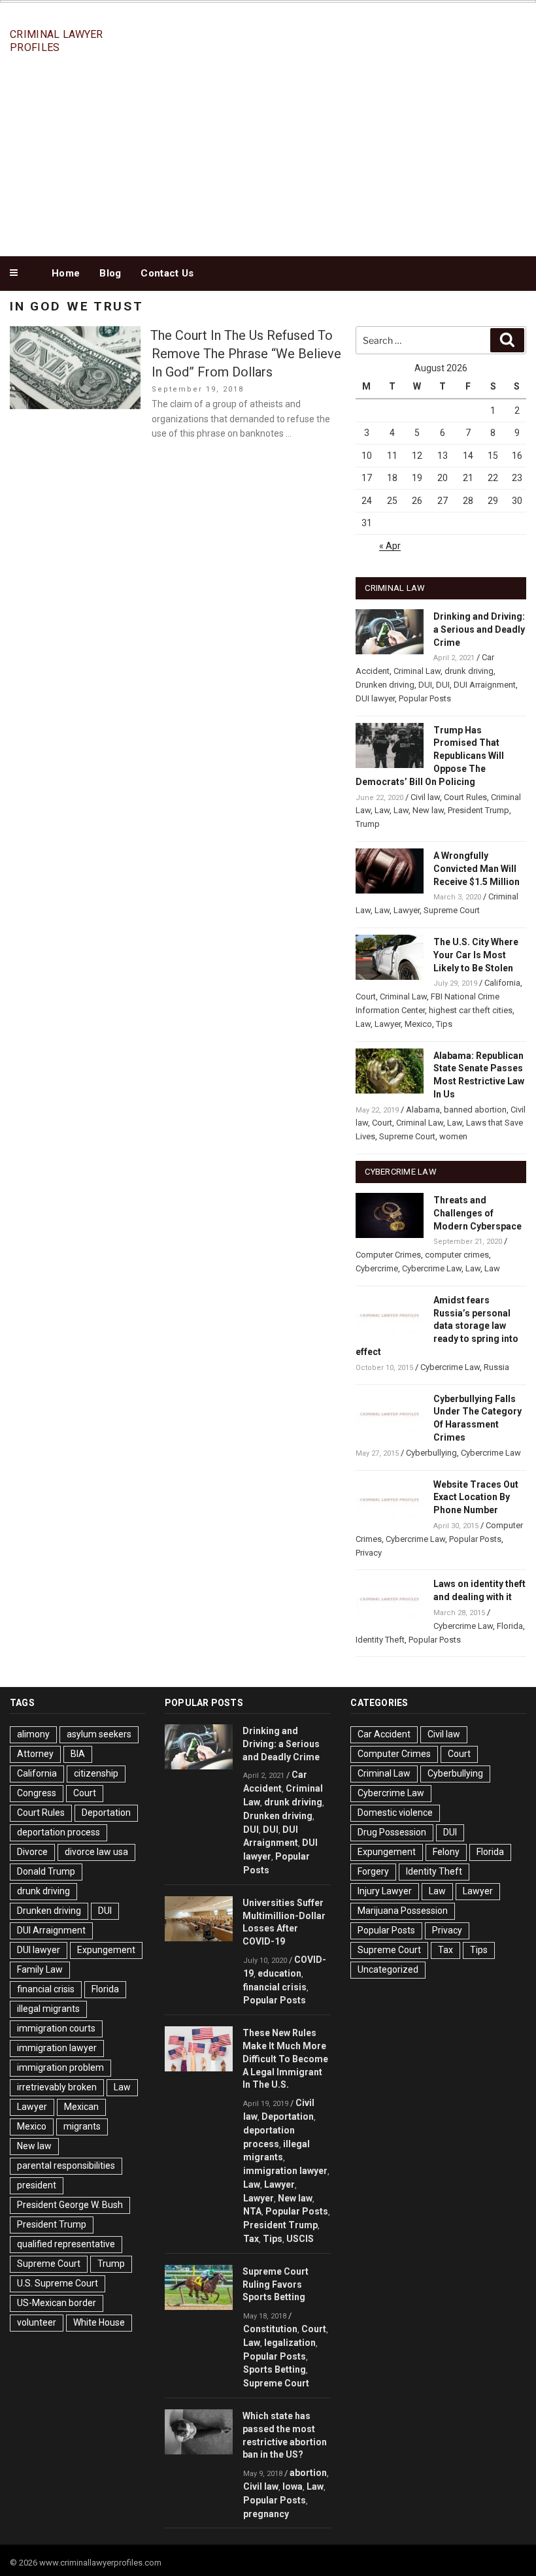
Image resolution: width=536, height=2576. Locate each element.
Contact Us (167, 273)
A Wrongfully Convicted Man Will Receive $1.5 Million (477, 869)
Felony (446, 1852)
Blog (110, 273)
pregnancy (266, 2514)
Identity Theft (380, 1640)
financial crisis (46, 1989)
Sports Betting (275, 2369)
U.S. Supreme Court (58, 2283)
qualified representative (66, 2244)
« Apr (390, 546)
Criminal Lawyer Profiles (57, 41)
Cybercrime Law (432, 1268)
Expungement (106, 1950)
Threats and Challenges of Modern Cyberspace (477, 1213)
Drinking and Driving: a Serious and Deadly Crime (479, 629)
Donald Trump (46, 1871)
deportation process (59, 1832)
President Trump (478, 810)
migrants (82, 2126)
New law (428, 810)
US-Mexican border (57, 2303)
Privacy (369, 1553)
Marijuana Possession (403, 1911)
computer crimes (457, 1255)
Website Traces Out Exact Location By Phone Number (476, 1497)
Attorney (35, 1754)
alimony (33, 1734)
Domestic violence (395, 1813)
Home (66, 273)
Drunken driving (385, 685)
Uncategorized (388, 1969)
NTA (252, 2211)
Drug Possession (392, 1832)
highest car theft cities (471, 1010)
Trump (368, 824)
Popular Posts (425, 698)
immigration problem (60, 2067)
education (279, 1973)
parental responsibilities (66, 2166)
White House (99, 2322)
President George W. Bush (70, 2205)
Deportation (106, 1813)
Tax (251, 2239)
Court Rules (465, 797)
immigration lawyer (57, 2048)
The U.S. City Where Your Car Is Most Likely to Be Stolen (476, 955)
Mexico (418, 1024)
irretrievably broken (57, 2087)
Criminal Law (417, 671)
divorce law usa (96, 1852)
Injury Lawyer (385, 1891)
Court (366, 996)
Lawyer (407, 910)
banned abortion (475, 1110)
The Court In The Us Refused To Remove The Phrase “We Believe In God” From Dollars (246, 354)
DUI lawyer (375, 698)
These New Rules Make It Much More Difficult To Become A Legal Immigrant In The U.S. (285, 2059)
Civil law (425, 797)
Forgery (373, 1871)
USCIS (300, 2239)
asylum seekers (99, 1734)
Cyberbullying (431, 1453)
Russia (496, 1367)
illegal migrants (48, 2009)
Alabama (423, 1110)
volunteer (37, 2322)
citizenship (96, 1773)
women (453, 1136)
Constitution (270, 2329)
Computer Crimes (388, 1255)
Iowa (293, 2486)
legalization (290, 2343)
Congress (37, 1793)
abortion (308, 2473)
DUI (425, 685)
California (502, 983)
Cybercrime (377, 1268)
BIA (78, 1754)
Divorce (32, 1852)
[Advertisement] (268, 156)
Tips (444, 1024)
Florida (510, 1626)
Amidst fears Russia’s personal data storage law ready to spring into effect (437, 1326)
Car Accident (384, 1734)
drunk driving (469, 671)
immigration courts (56, 2028)
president (37, 2185)
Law (382, 810)
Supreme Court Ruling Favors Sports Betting (276, 2284)
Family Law (40, 1969)
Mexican (81, 2107)
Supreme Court (452, 910)
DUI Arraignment (485, 685)
